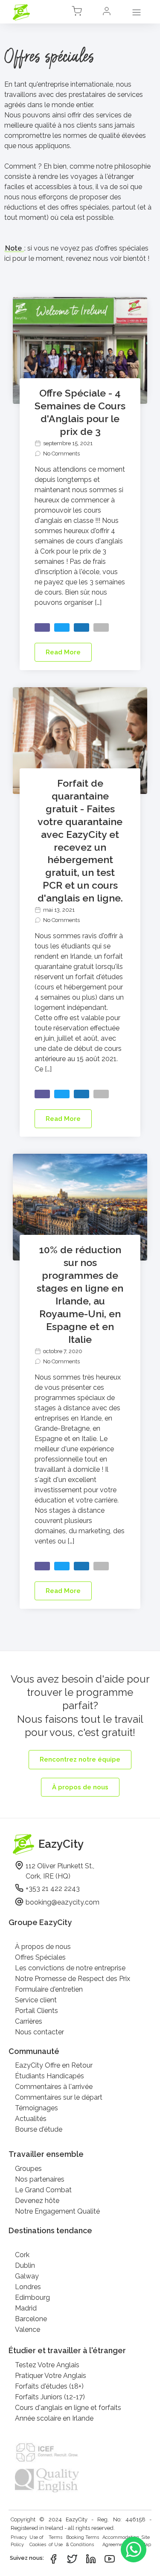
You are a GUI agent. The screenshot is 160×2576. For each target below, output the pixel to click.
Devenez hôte (37, 2201)
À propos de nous (43, 1947)
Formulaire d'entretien (49, 1989)
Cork (22, 2255)
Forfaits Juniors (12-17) (50, 2397)
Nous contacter (39, 2032)
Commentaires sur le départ (59, 2097)
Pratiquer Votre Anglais (51, 2376)
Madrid (26, 2308)
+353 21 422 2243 (53, 1889)
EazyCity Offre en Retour (54, 2065)
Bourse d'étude (39, 2129)
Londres (28, 2287)
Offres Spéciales (40, 1957)
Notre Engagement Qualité (57, 2211)
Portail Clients (36, 2011)
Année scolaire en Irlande (54, 2418)
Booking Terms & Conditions (83, 2541)
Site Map (146, 2541)
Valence (28, 2329)
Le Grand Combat (43, 2190)
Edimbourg (32, 2297)
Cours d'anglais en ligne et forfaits (68, 2408)
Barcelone (31, 2319)
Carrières (29, 2021)
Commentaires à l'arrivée (54, 2087)
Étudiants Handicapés (49, 2076)
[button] (107, 13)
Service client (36, 2000)
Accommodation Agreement (121, 2541)
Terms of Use (56, 2541)
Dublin (25, 2265)
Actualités (31, 2119)
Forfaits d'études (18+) (49, 2386)
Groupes (28, 2169)
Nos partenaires (40, 2179)
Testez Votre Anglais (47, 2365)
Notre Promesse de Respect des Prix (73, 1979)
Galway (27, 2276)
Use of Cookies (38, 2541)
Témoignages (36, 2108)
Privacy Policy (19, 2541)
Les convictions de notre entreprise (70, 1968)
